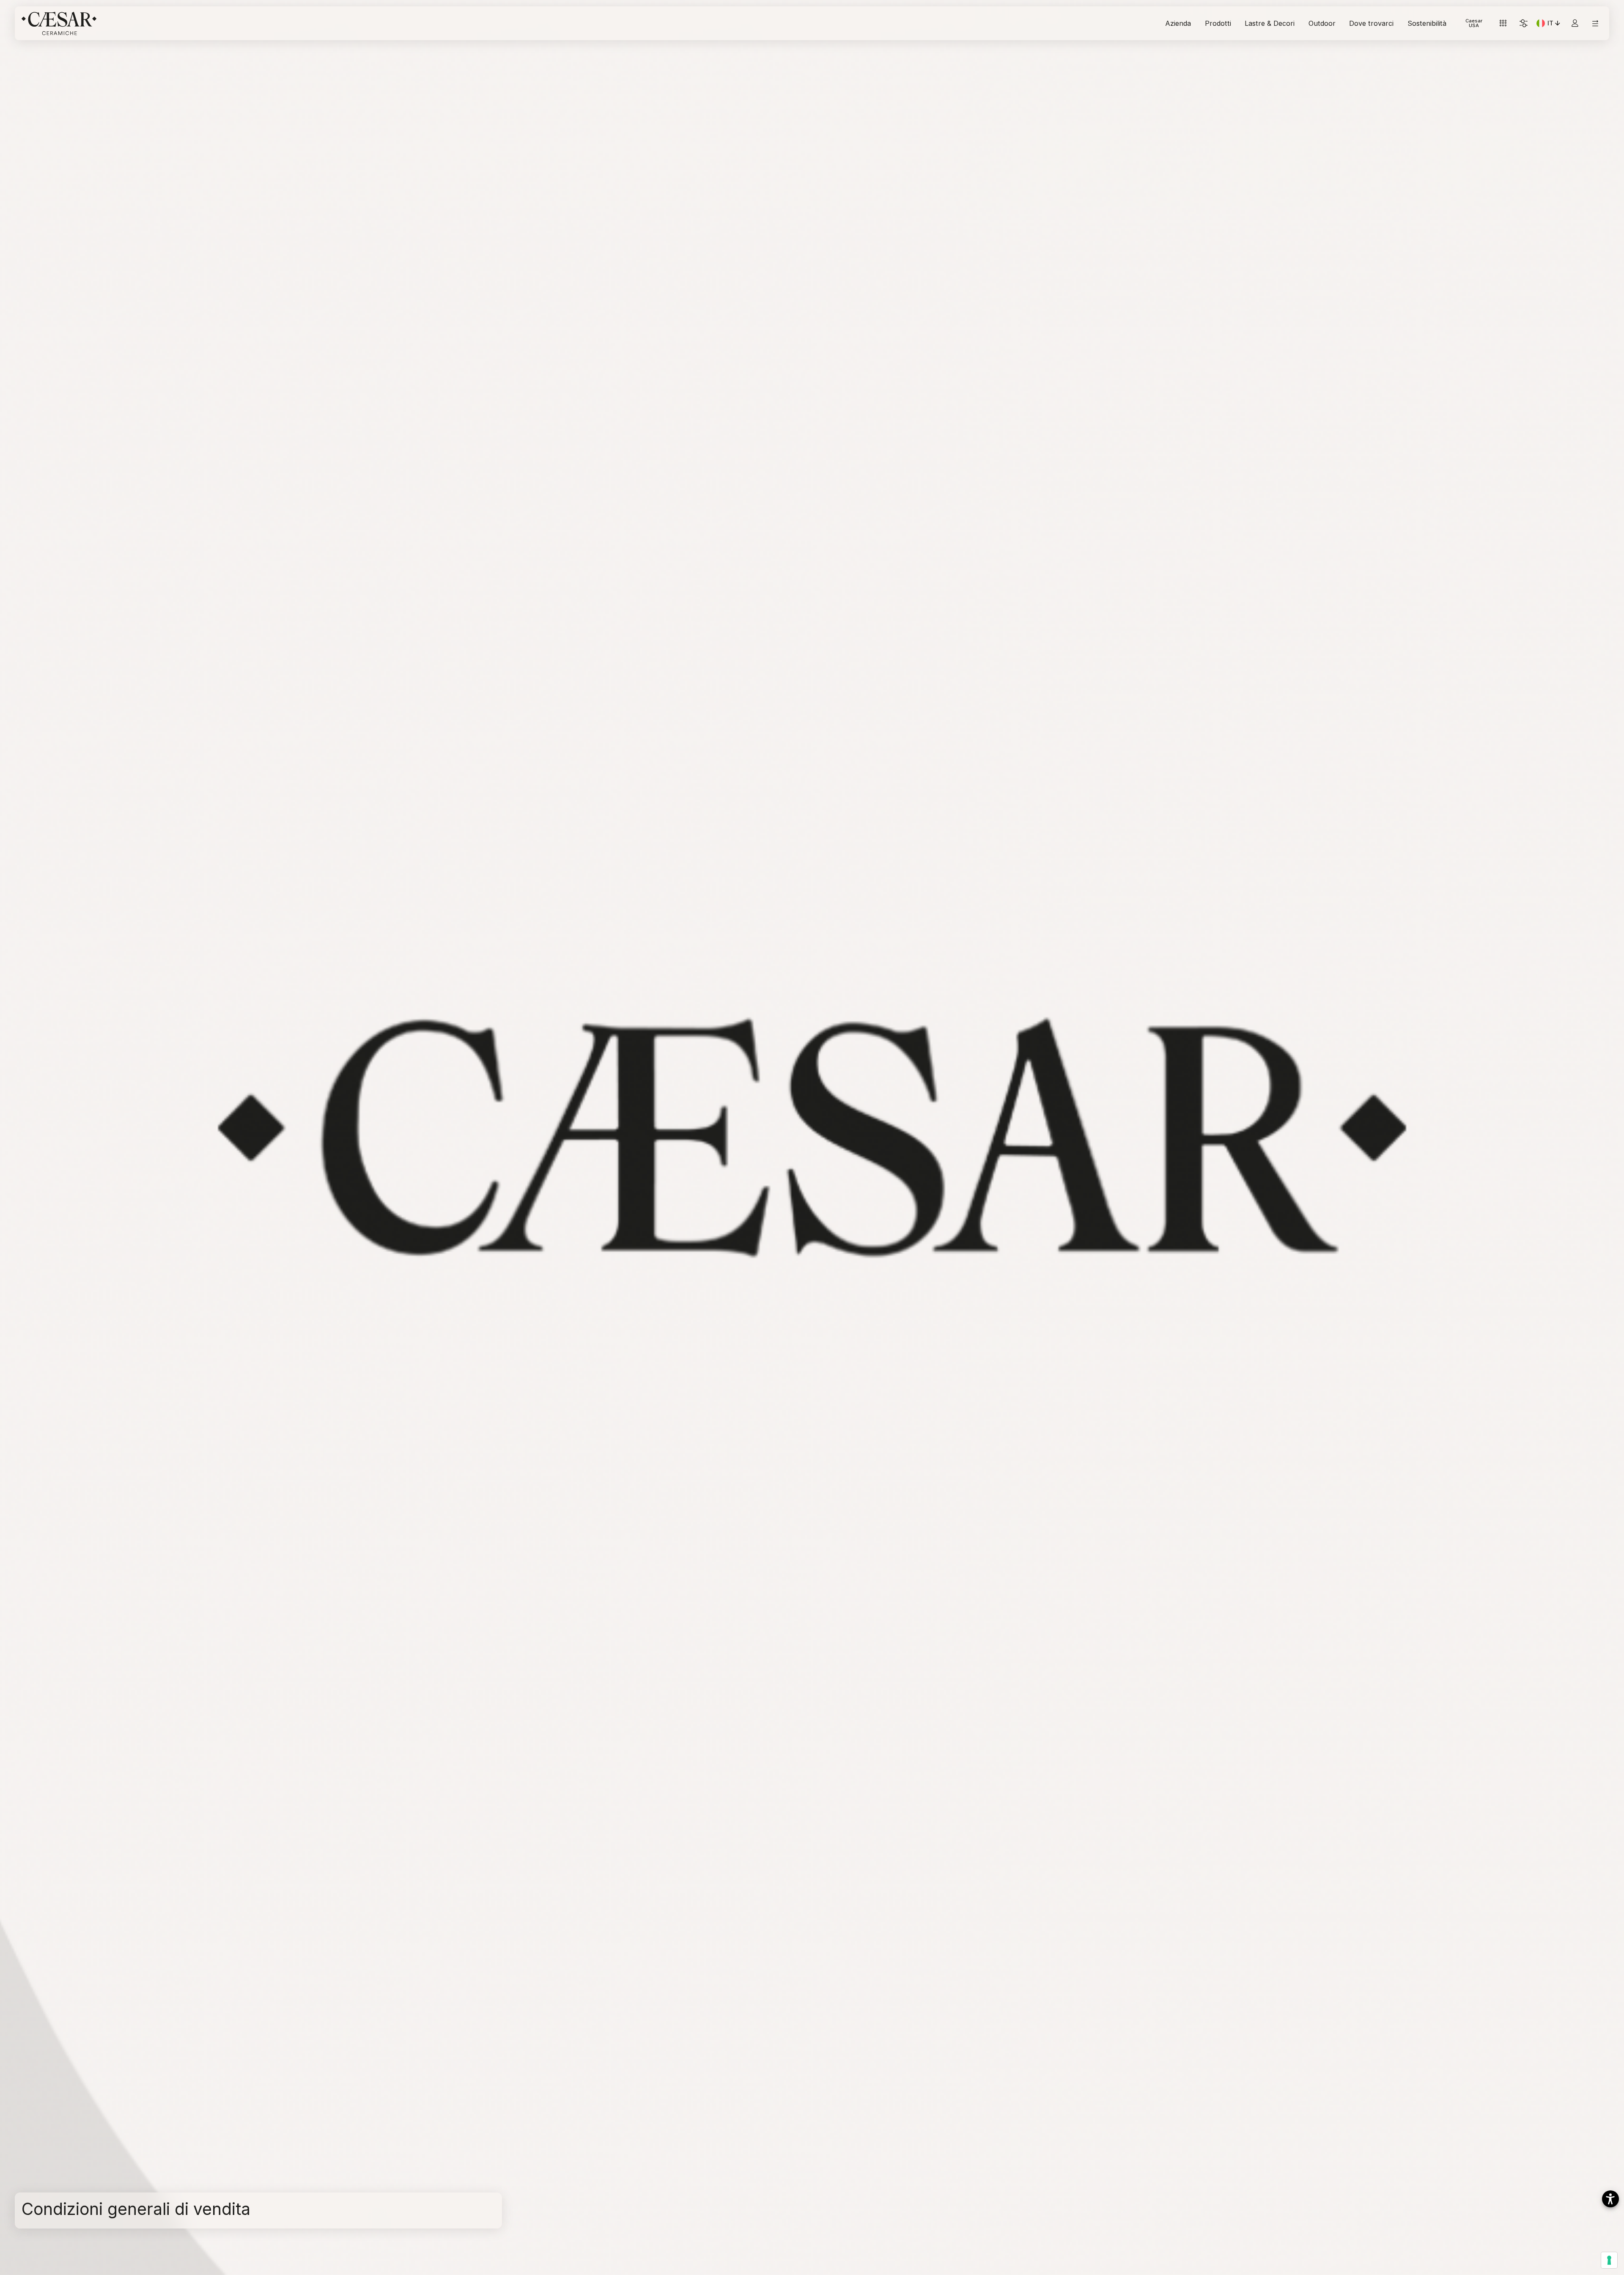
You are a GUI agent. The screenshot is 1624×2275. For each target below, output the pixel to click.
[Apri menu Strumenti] (1503, 23)
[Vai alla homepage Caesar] (59, 23)
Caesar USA (1474, 23)
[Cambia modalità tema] (1524, 23)
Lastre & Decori (1270, 23)
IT (1555, 25)
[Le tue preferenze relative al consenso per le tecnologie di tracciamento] (1609, 2260)
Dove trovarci (1371, 23)
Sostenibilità (1427, 23)
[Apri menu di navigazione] (1595, 23)
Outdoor (1322, 23)
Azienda (1178, 23)
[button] (1610, 2199)
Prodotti (1218, 23)
